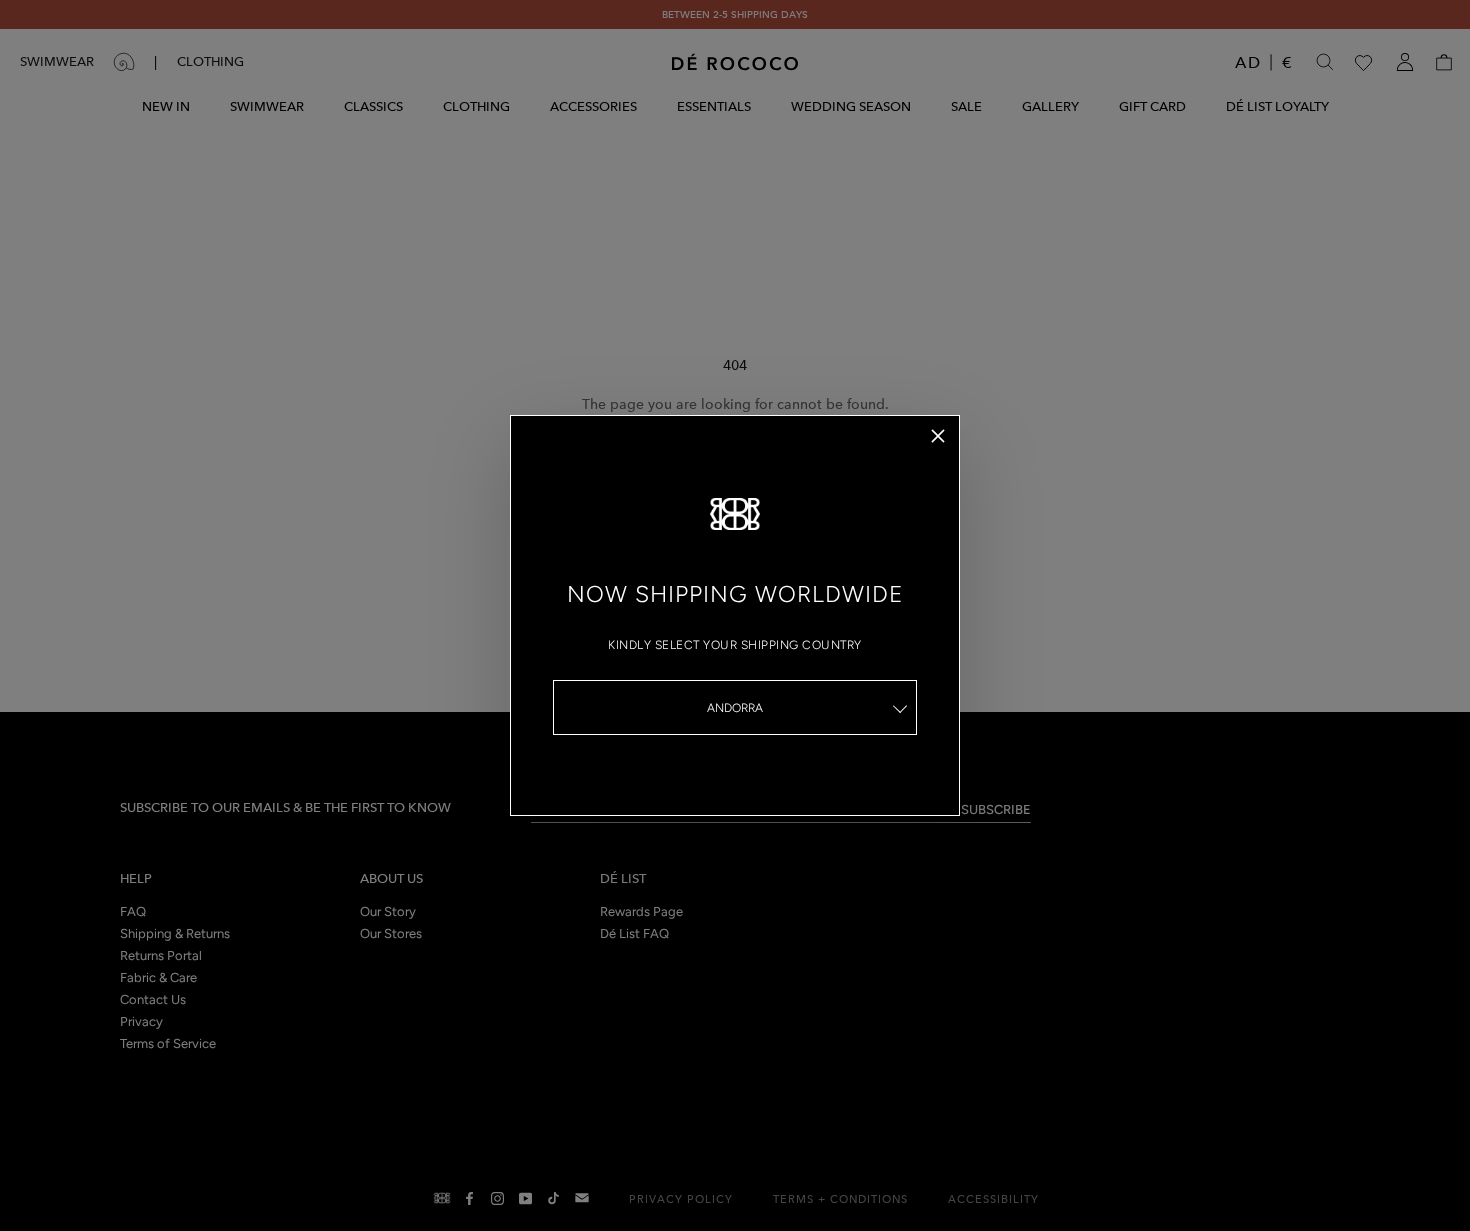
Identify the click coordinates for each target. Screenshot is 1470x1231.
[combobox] (735, 707)
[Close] (938, 436)
